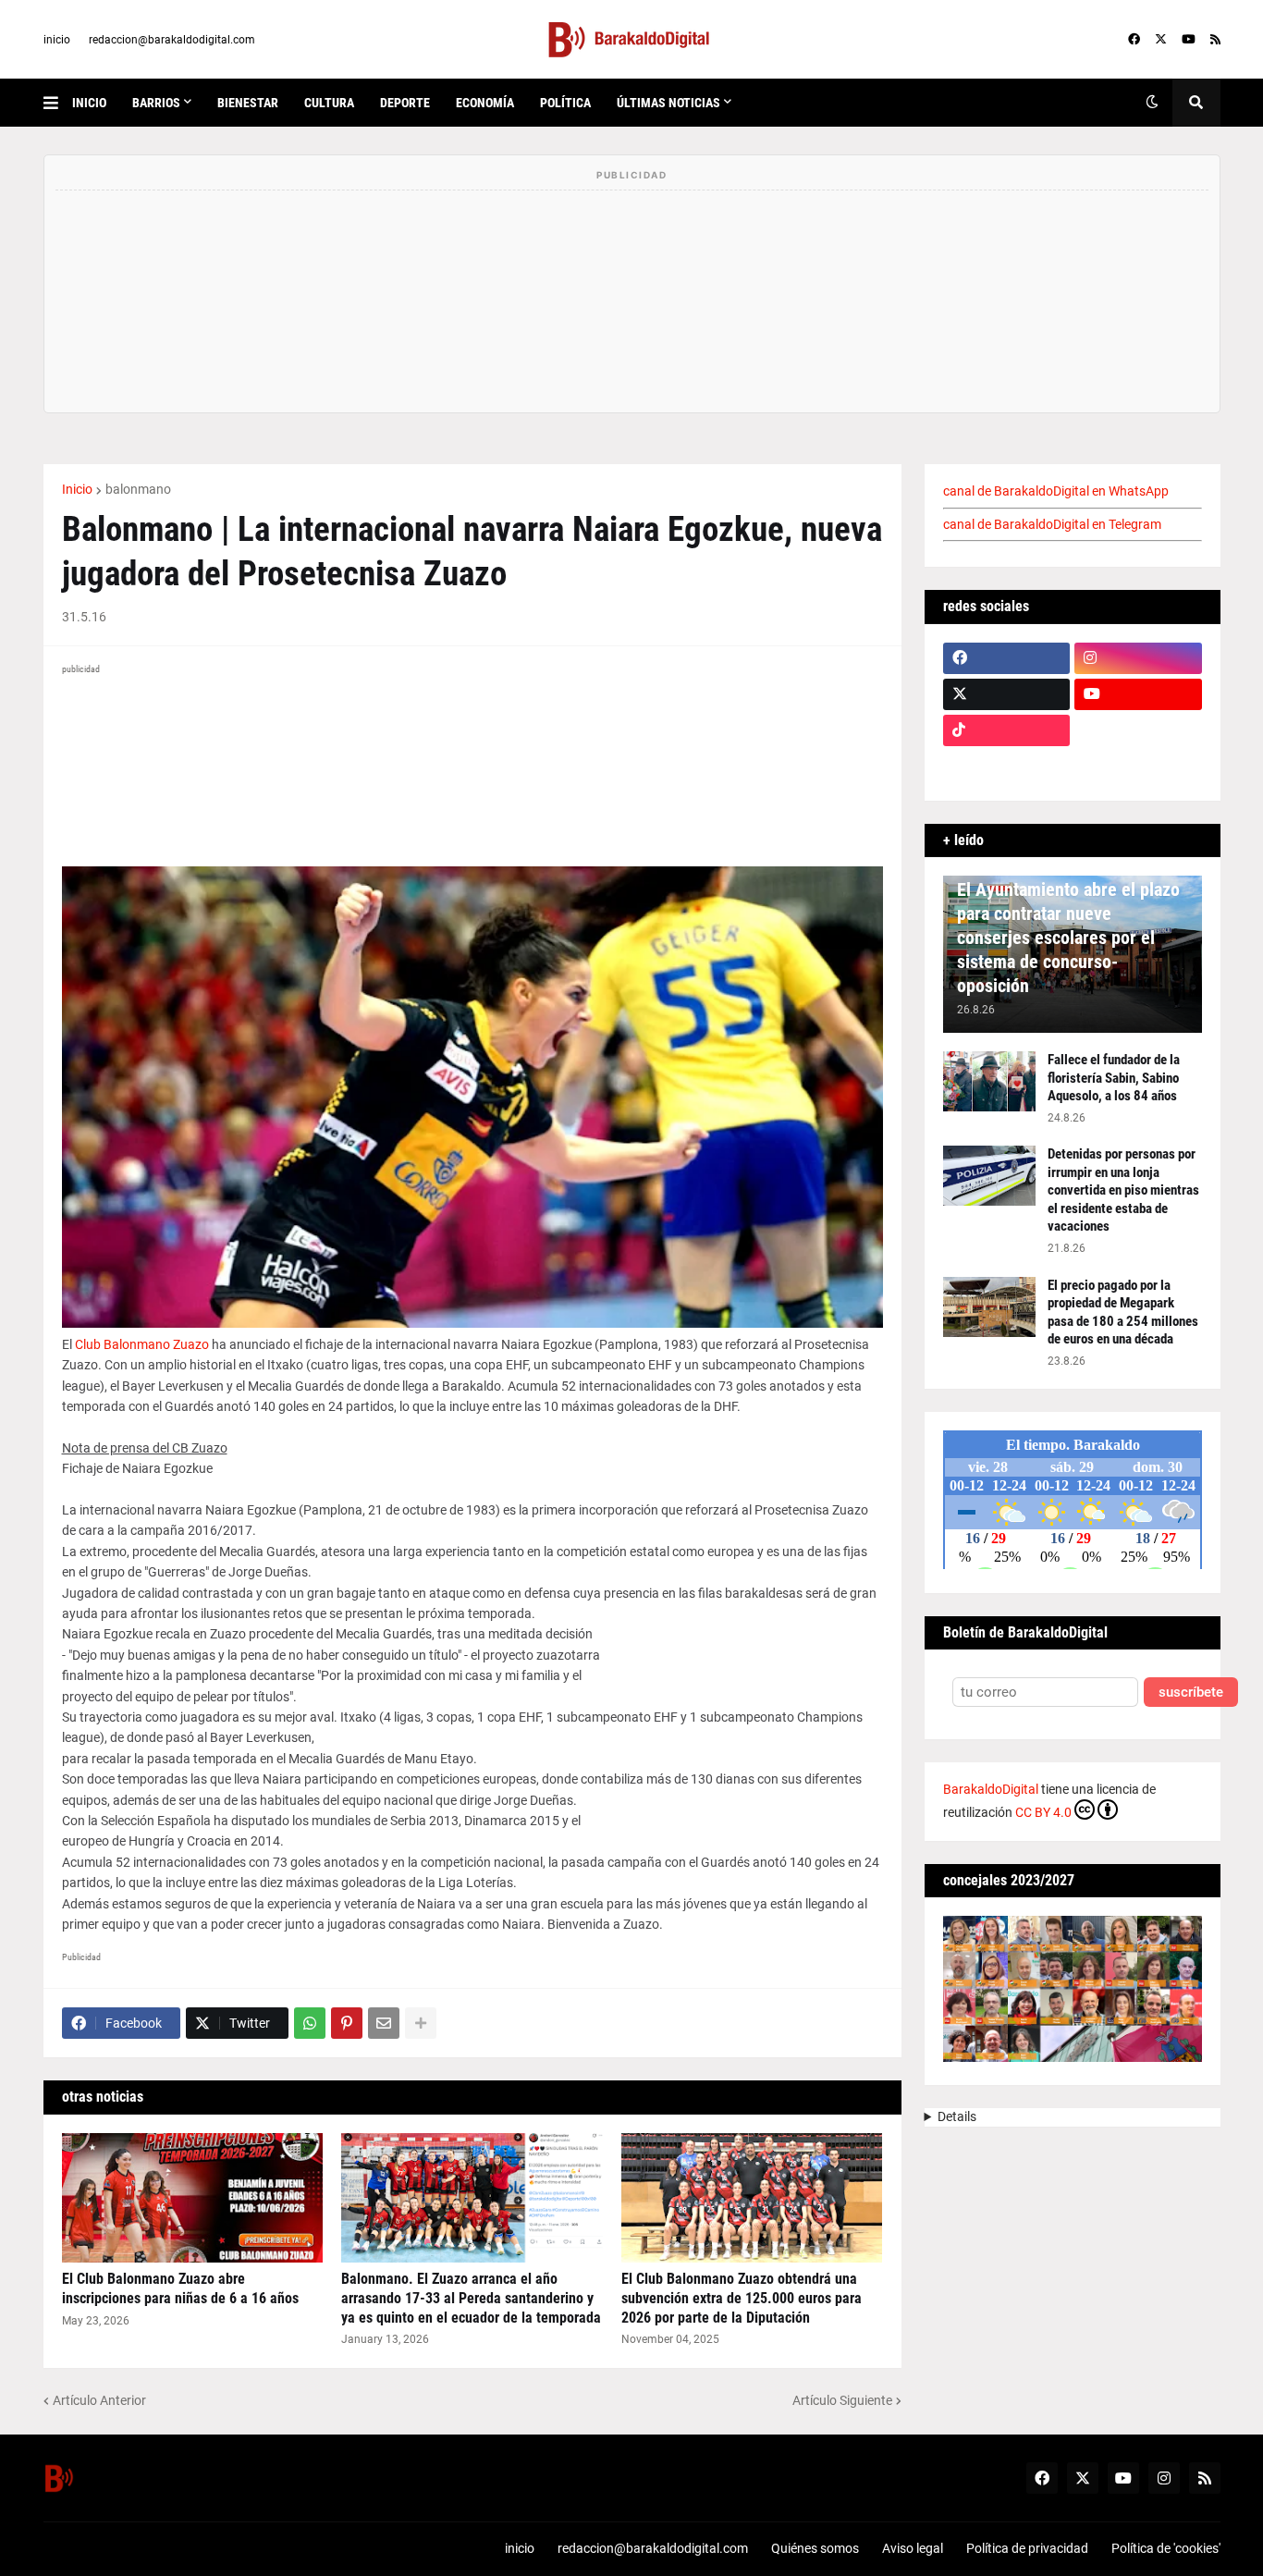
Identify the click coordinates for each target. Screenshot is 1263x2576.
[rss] (1215, 40)
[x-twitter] (1161, 40)
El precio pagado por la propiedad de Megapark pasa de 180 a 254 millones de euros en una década (1123, 1313)
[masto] (1007, 767)
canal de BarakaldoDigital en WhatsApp (1056, 491)
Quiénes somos (815, 2548)
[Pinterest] (347, 2023)
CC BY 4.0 (1043, 1812)
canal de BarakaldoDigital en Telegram (1052, 524)
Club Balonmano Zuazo (142, 1344)
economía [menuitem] (485, 103)
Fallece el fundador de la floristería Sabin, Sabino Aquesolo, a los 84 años (1114, 1078)
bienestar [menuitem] (248, 103)
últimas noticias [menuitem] (668, 103)
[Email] (384, 2023)
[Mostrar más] (421, 2023)
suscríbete (1191, 1693)
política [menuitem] (565, 103)
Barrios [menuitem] (156, 103)
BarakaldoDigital (991, 1789)
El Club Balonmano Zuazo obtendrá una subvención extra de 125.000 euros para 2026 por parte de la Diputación (742, 2298)
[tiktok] (1007, 730)
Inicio (77, 489)
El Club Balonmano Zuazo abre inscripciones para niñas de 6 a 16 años (180, 2288)
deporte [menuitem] (405, 103)
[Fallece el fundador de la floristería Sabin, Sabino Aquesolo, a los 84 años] (989, 1081)
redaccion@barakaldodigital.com (172, 40)
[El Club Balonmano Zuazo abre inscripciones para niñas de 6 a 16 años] (193, 2198)
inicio (57, 40)
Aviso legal (913, 2548)
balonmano (138, 489)
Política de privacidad (1027, 2548)
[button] (58, 103)
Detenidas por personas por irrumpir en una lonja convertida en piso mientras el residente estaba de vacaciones (1123, 1190)
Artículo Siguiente (842, 2400)
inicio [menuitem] (89, 103)
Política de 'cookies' (1166, 2548)
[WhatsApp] (310, 2023)
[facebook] (1134, 40)
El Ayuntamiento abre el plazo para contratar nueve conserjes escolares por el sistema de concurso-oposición (1068, 938)
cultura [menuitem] (329, 103)
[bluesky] (1138, 730)
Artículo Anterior (99, 2400)
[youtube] (1189, 40)
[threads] (1138, 767)
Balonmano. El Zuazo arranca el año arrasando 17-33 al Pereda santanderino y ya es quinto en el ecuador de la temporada (471, 2298)
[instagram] (1138, 658)
